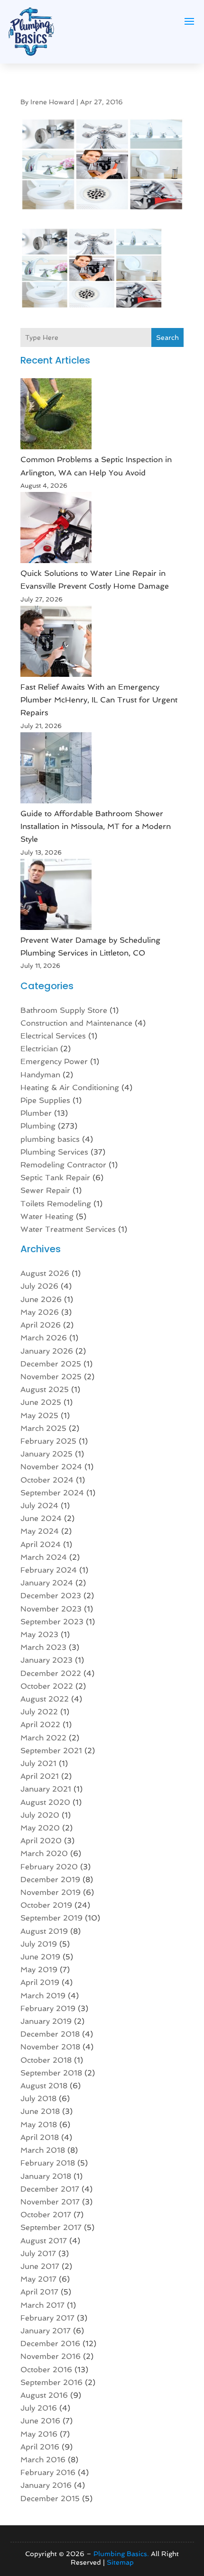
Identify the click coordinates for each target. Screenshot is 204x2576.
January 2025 (46, 1454)
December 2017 (50, 2189)
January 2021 (46, 1789)
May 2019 (39, 1970)
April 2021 (40, 1776)
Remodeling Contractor (63, 1165)
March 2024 (44, 1557)
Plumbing (38, 1126)
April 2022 (40, 1725)
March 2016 (43, 2460)
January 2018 (46, 2176)
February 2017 (47, 2318)
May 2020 (40, 1828)
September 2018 (51, 2073)
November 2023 (51, 1609)
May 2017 (38, 2279)
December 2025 (51, 1364)
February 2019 (48, 2008)
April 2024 (41, 1544)
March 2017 (42, 2305)
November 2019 (51, 1892)
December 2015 (50, 2499)
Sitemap (120, 2562)
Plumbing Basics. (121, 2554)
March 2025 (43, 1428)
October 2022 (47, 1686)
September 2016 (51, 2382)
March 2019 (43, 1996)
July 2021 (38, 1763)
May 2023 (39, 1634)
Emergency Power (54, 1061)
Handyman (40, 1075)
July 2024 (39, 1506)
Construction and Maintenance (76, 1023)
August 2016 (44, 2395)
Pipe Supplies (45, 1100)
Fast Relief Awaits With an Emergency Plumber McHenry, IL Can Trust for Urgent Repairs (99, 700)
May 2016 (39, 2434)
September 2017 (51, 2227)
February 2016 (48, 2472)
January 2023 (46, 1660)
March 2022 (43, 1738)
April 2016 (40, 2447)
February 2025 (48, 1441)
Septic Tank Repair (55, 1178)
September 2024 (52, 1493)
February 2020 (49, 1867)
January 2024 (47, 1583)
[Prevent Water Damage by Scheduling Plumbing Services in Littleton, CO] (56, 896)
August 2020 (45, 1802)
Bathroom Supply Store (64, 1010)
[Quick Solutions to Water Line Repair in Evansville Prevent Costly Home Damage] (56, 529)
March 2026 (44, 1338)
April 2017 (39, 2292)
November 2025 (51, 1377)
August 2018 (44, 2086)
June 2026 (41, 1299)
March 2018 (43, 2150)
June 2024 (41, 1518)
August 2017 (44, 2241)
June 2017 (40, 2266)
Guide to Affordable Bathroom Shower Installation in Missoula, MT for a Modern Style (96, 826)
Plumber (36, 1113)
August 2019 (44, 1931)
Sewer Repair (45, 1190)
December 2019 (50, 1880)
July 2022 (39, 1712)
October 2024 (47, 1480)
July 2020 (40, 1815)
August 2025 (45, 1389)
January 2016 (46, 2485)
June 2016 (40, 2421)
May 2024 (40, 1531)
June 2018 (40, 2111)
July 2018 (38, 2098)
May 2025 (39, 1415)
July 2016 (39, 2408)
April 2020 (41, 1841)
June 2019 (40, 1957)
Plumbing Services (54, 1152)
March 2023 (43, 1647)
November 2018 (50, 2047)
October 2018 (46, 2060)
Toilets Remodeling (56, 1204)
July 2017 (38, 2253)
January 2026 (47, 1351)
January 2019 (46, 2021)
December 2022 (51, 1673)
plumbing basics (50, 1139)
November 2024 (51, 1467)
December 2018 (50, 2034)
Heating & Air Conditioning (70, 1088)
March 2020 (44, 1853)
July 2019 (39, 1944)
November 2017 (50, 2202)
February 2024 (49, 1570)
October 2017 (46, 2215)
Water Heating (47, 1216)
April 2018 (40, 2137)
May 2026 (40, 1312)
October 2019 (46, 1905)
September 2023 (52, 1622)
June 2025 (41, 1402)
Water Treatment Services (68, 1229)
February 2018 (48, 2163)
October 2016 (46, 2370)
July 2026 (39, 1286)
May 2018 (39, 2125)
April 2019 (40, 1982)
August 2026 (45, 1273)
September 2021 (51, 1751)
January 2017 (46, 2331)
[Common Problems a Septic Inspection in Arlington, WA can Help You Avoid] (56, 416)
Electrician (39, 1049)
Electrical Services (53, 1036)
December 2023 (51, 1596)
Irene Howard (52, 102)
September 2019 (51, 1918)
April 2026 (41, 1325)
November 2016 (51, 2356)
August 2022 (45, 1699)
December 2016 (50, 2344)
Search (167, 337)
